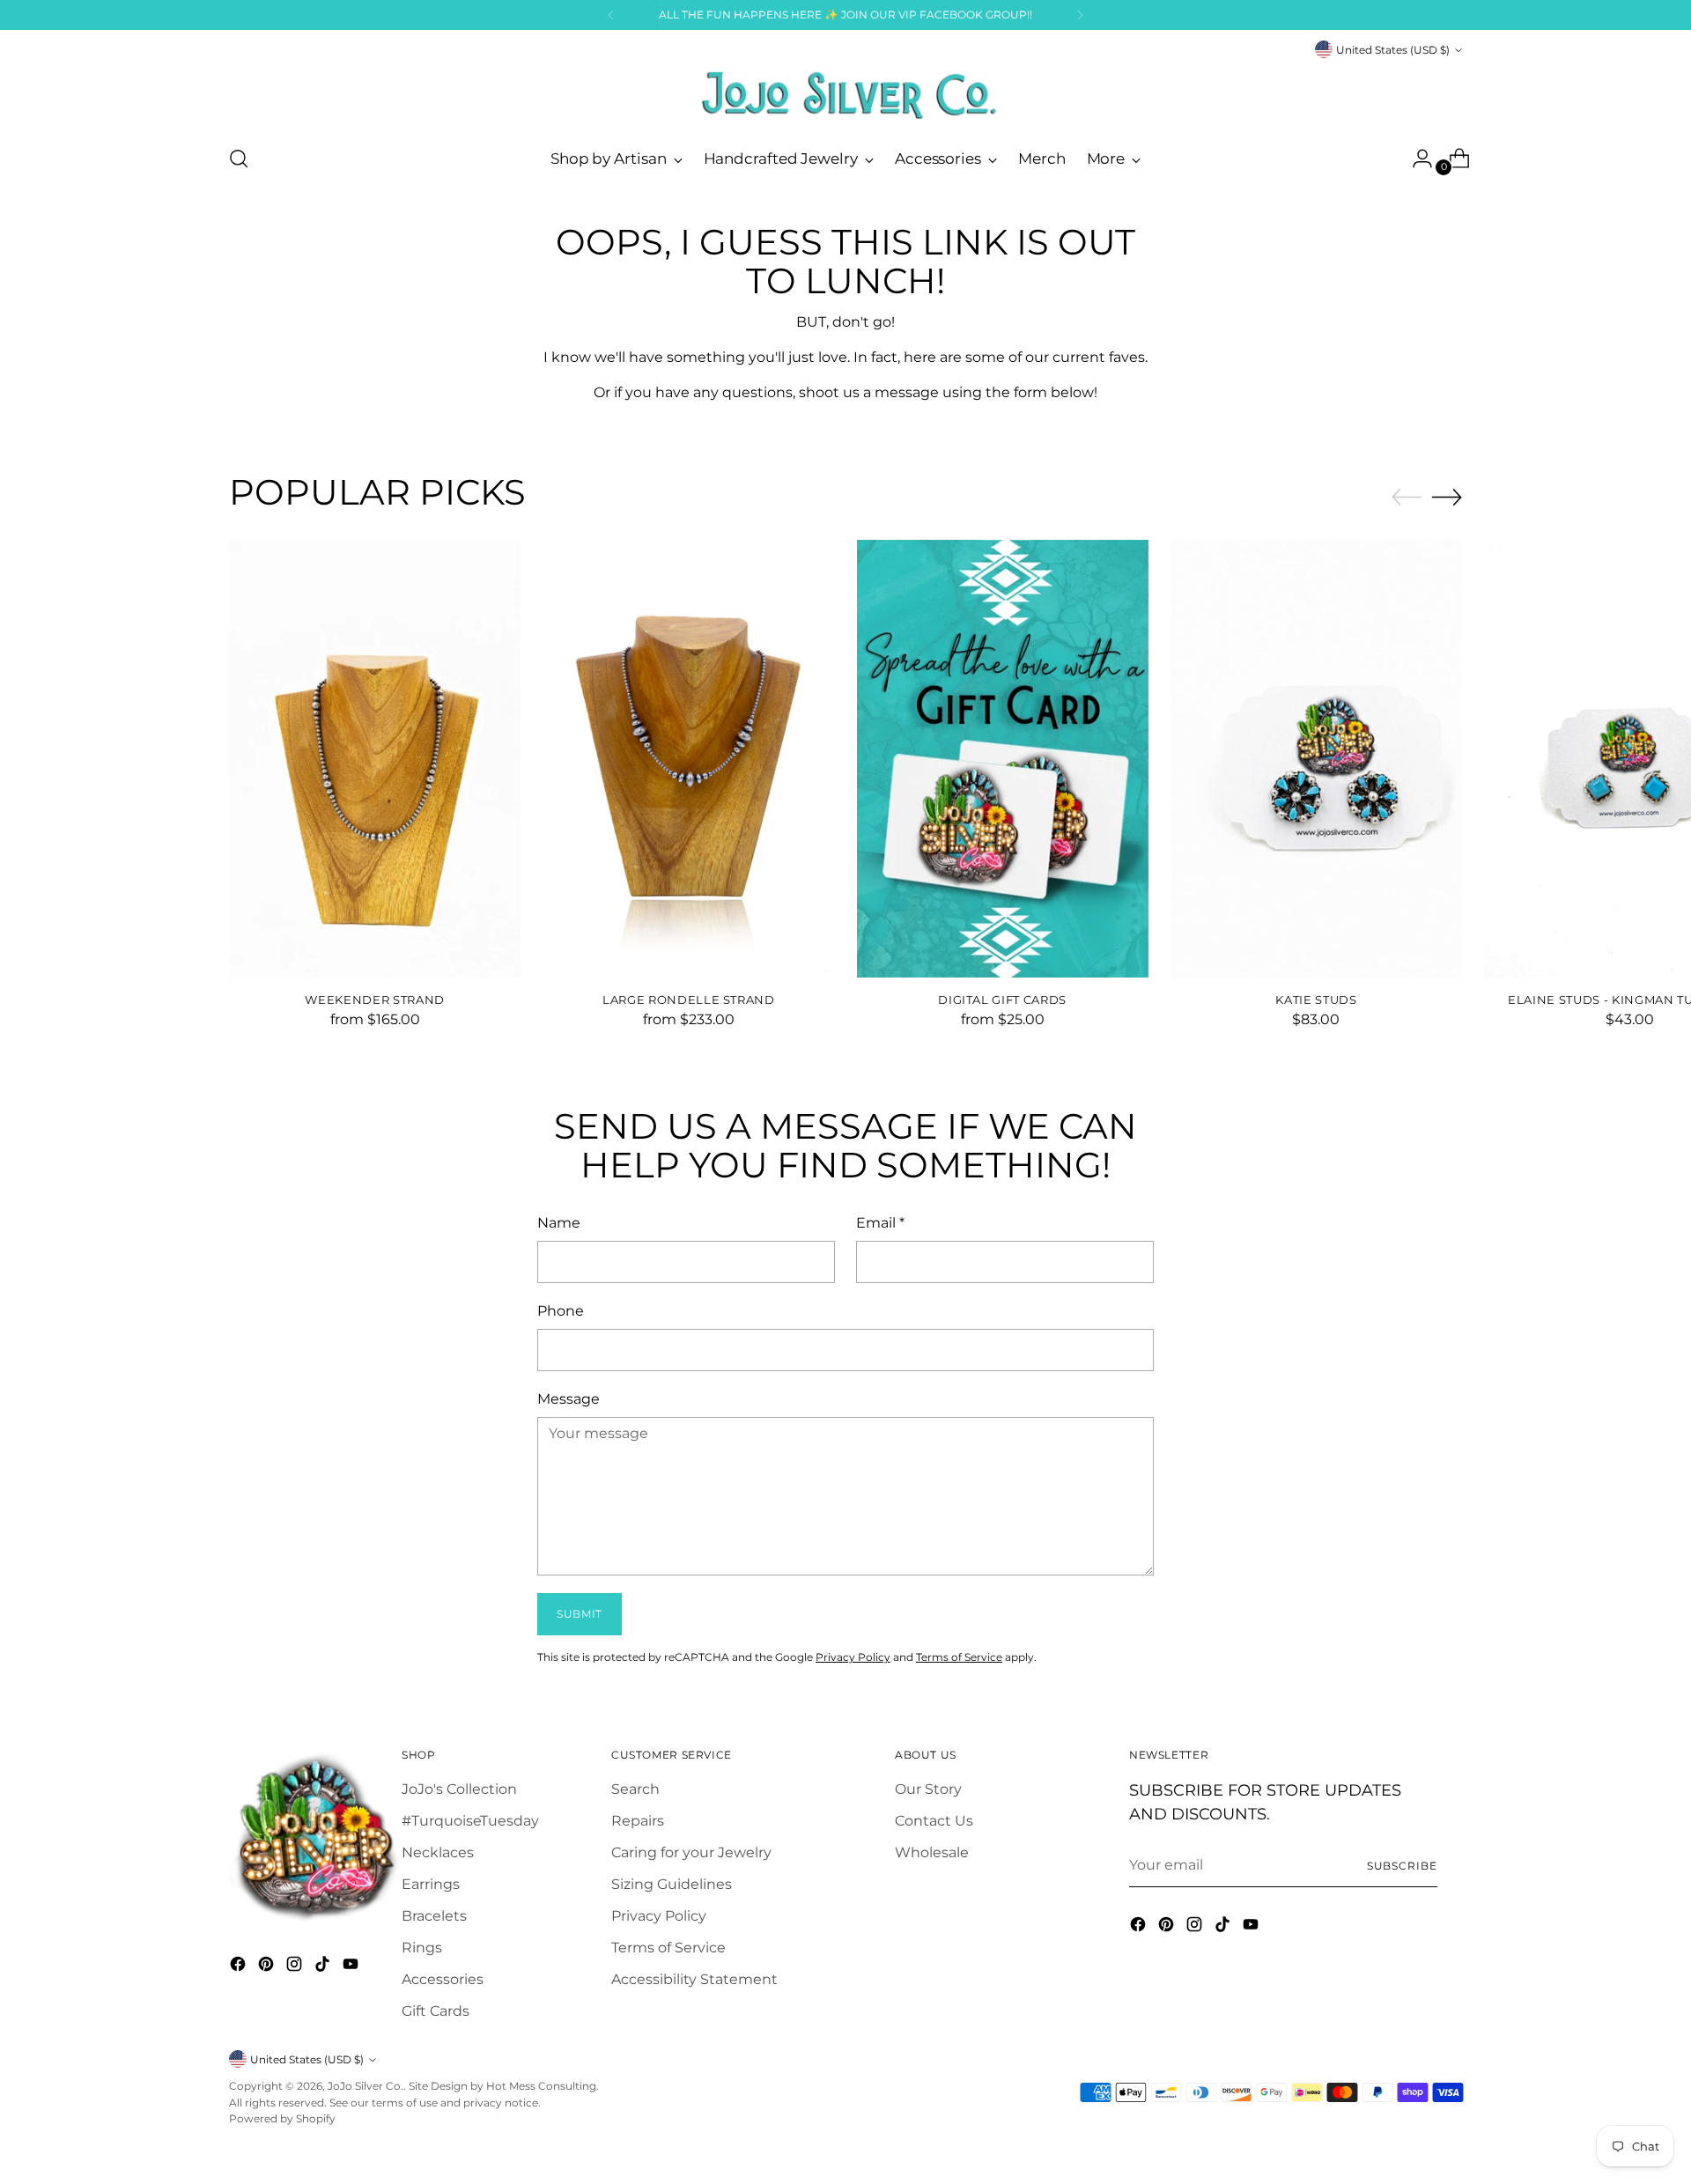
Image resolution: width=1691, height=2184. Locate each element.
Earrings (431, 1884)
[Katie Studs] (1316, 759)
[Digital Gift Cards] (1003, 759)
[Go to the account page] (1415, 159)
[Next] (1080, 15)
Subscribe (1402, 1866)
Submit (580, 1614)
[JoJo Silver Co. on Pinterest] (268, 1967)
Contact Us (934, 1821)
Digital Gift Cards (1002, 1000)
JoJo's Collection (459, 1789)
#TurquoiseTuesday (470, 1821)
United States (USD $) (1393, 50)
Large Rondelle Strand (689, 1000)
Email (880, 1223)
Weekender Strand (375, 1000)
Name (559, 1223)
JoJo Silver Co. (366, 2086)
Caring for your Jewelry (691, 1852)
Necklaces (438, 1852)
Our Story (928, 1789)
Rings (422, 1948)
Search (635, 1789)
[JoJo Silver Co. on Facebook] (240, 1967)
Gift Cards (436, 2011)
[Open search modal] (239, 159)
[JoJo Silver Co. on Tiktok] (324, 1967)
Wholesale (932, 1852)
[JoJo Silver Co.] (845, 95)
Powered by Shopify (282, 2118)
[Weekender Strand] (375, 759)
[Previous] (611, 15)
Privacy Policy (853, 1657)
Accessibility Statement (694, 1979)
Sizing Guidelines (672, 1884)
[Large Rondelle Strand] (688, 759)
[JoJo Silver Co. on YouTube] (352, 1967)
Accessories (443, 1979)
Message (569, 1399)
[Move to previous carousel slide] (1407, 498)
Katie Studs (1316, 1000)
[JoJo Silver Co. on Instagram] (296, 1967)
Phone (561, 1311)
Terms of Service (959, 1657)
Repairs (638, 1821)
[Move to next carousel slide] (1447, 497)
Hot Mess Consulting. (543, 2086)
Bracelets (434, 1916)
